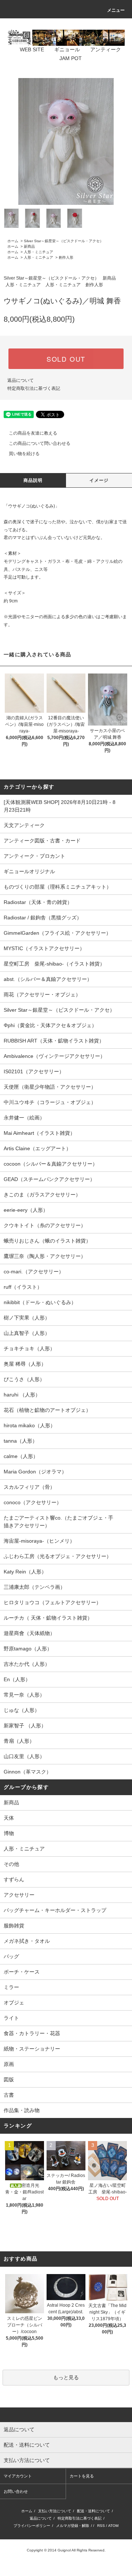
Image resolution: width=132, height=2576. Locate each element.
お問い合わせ (16, 2491)
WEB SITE (32, 49)
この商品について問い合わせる (40, 443)
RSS (101, 2526)
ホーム (13, 241)
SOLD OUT (66, 359)
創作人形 (66, 257)
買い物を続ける (24, 454)
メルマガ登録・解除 (73, 2526)
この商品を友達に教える (33, 433)
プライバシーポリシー (32, 2526)
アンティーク (106, 49)
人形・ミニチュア (38, 252)
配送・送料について (93, 2511)
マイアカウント (18, 2476)
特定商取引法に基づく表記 (34, 388)
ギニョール (67, 49)
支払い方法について (55, 2511)
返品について (21, 380)
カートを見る (82, 2476)
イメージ (99, 480)
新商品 (29, 246)
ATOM (113, 2526)
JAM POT (71, 58)
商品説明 (33, 480)
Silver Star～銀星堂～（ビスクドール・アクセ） (64, 241)
